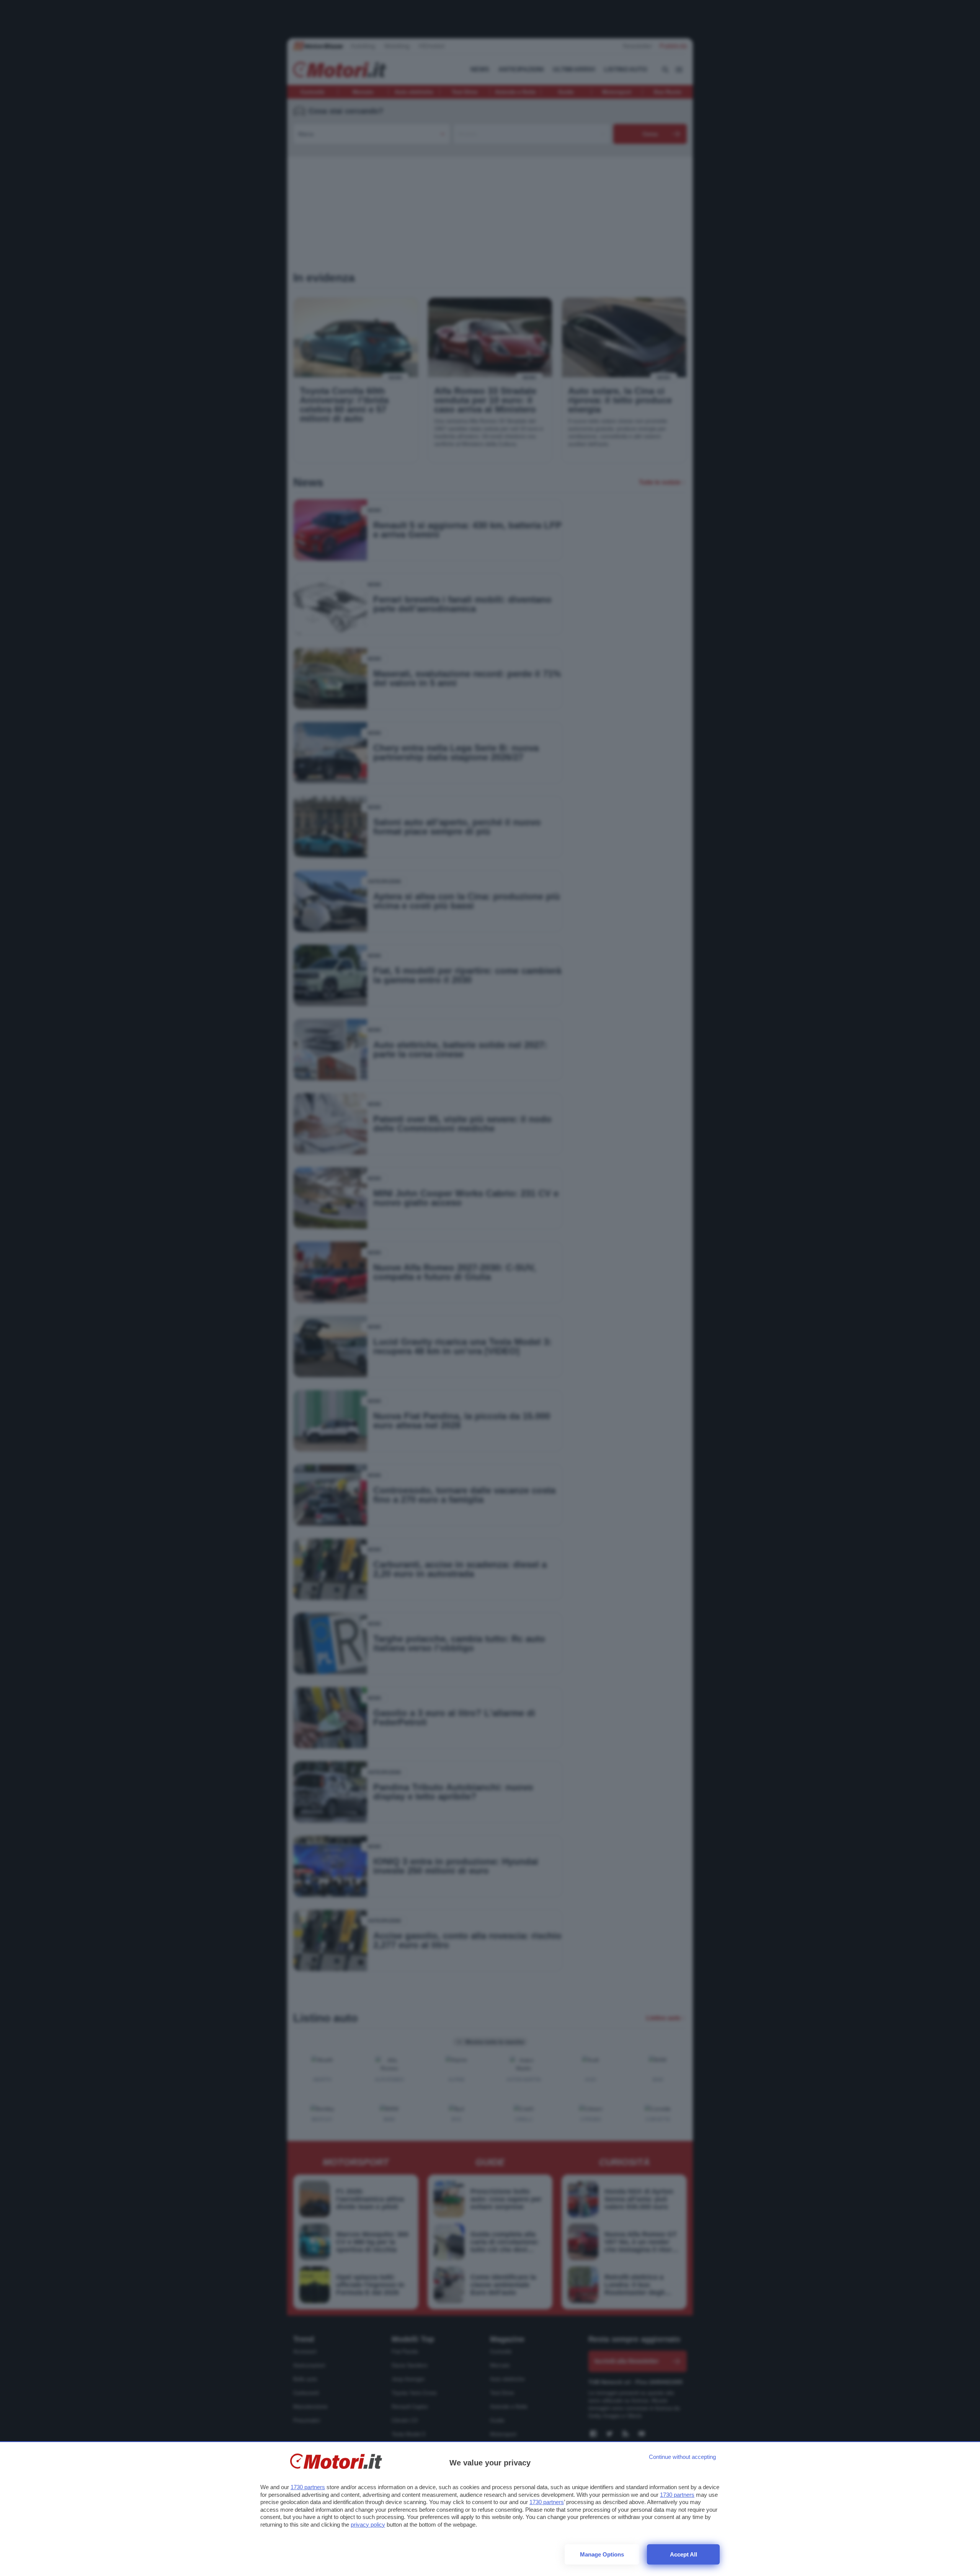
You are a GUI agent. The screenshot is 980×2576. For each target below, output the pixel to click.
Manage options (602, 2554)
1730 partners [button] (308, 2487)
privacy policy (368, 2525)
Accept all (684, 2554)
